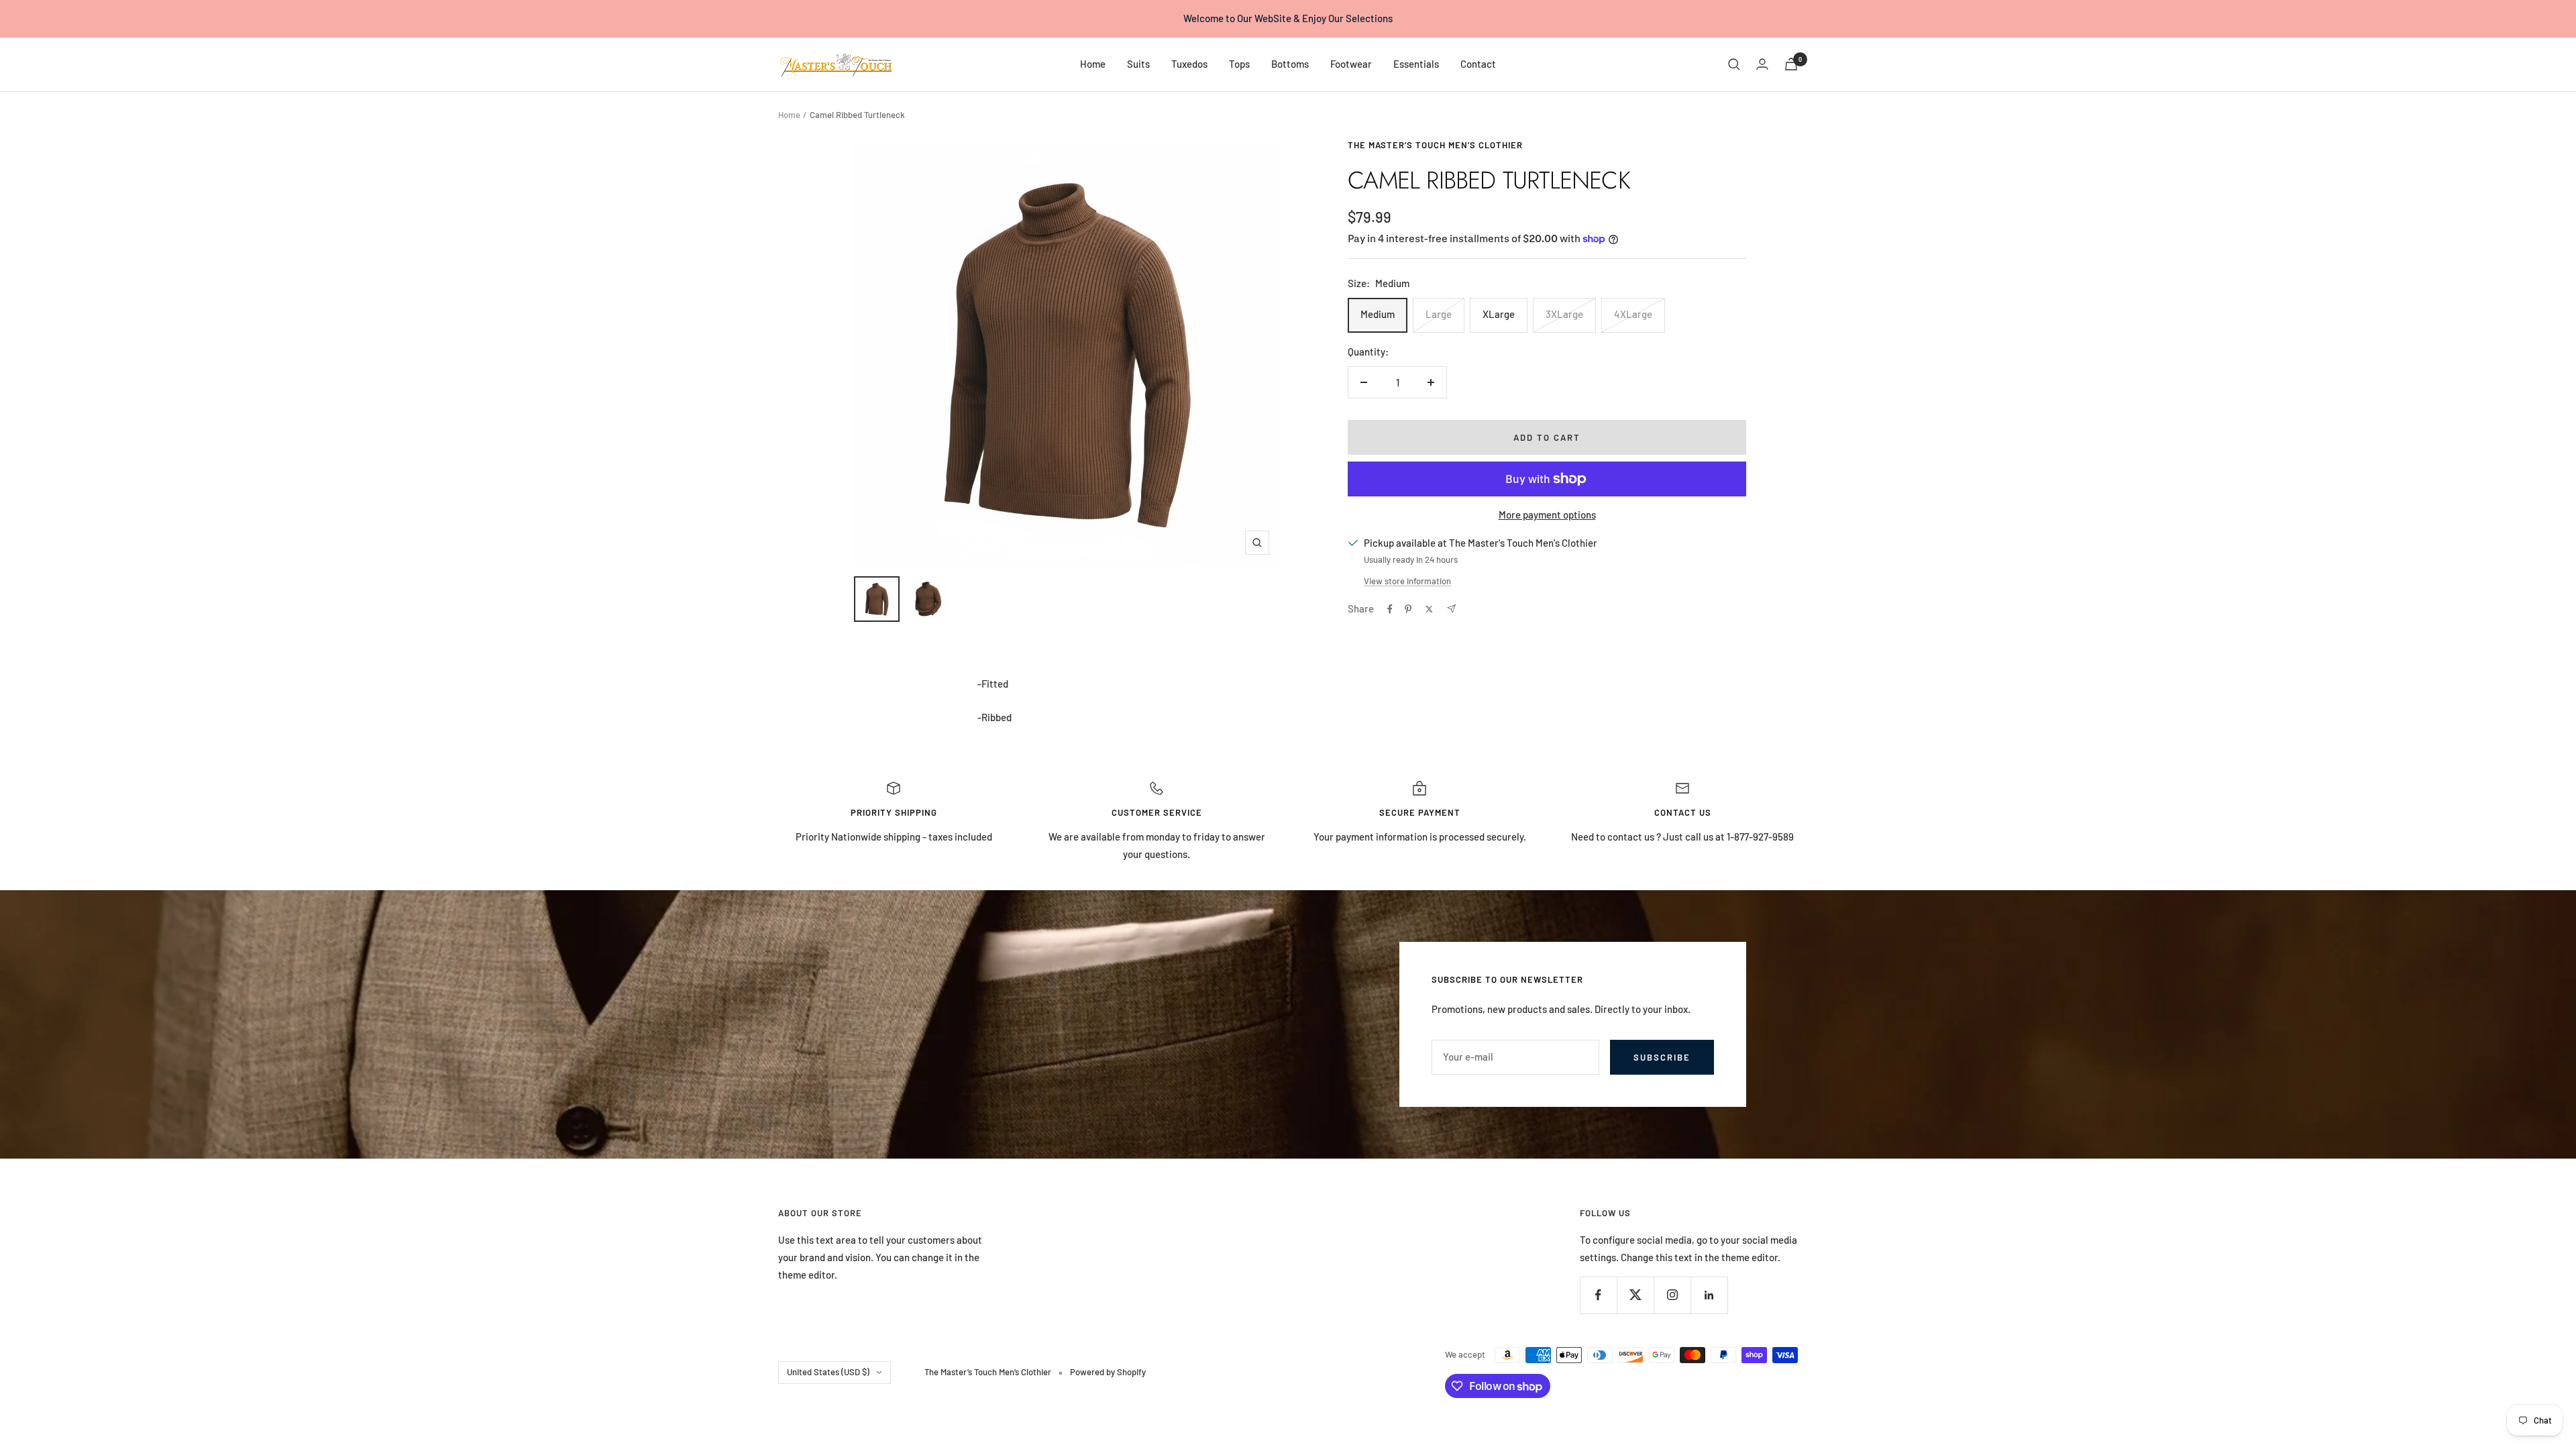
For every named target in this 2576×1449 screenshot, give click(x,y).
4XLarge (1633, 314)
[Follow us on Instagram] (1672, 1295)
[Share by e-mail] (1451, 609)
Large (1439, 314)
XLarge (1499, 314)
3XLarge (1564, 314)
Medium (1378, 314)
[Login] (1762, 64)
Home (1093, 64)
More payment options (1547, 515)
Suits (1138, 64)
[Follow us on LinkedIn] (1709, 1295)
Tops (1239, 64)
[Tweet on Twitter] (1429, 609)
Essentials (1416, 64)
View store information (1407, 581)
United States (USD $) (828, 1372)
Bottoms (1290, 64)
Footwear (1351, 64)
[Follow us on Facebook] (1598, 1295)
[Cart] (1791, 64)
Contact (1478, 64)
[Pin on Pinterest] (1408, 609)
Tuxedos (1189, 64)
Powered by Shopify (1108, 1372)
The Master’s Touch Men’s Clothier (1435, 145)
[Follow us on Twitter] (1635, 1295)
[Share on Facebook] (1390, 609)
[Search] (1734, 64)
